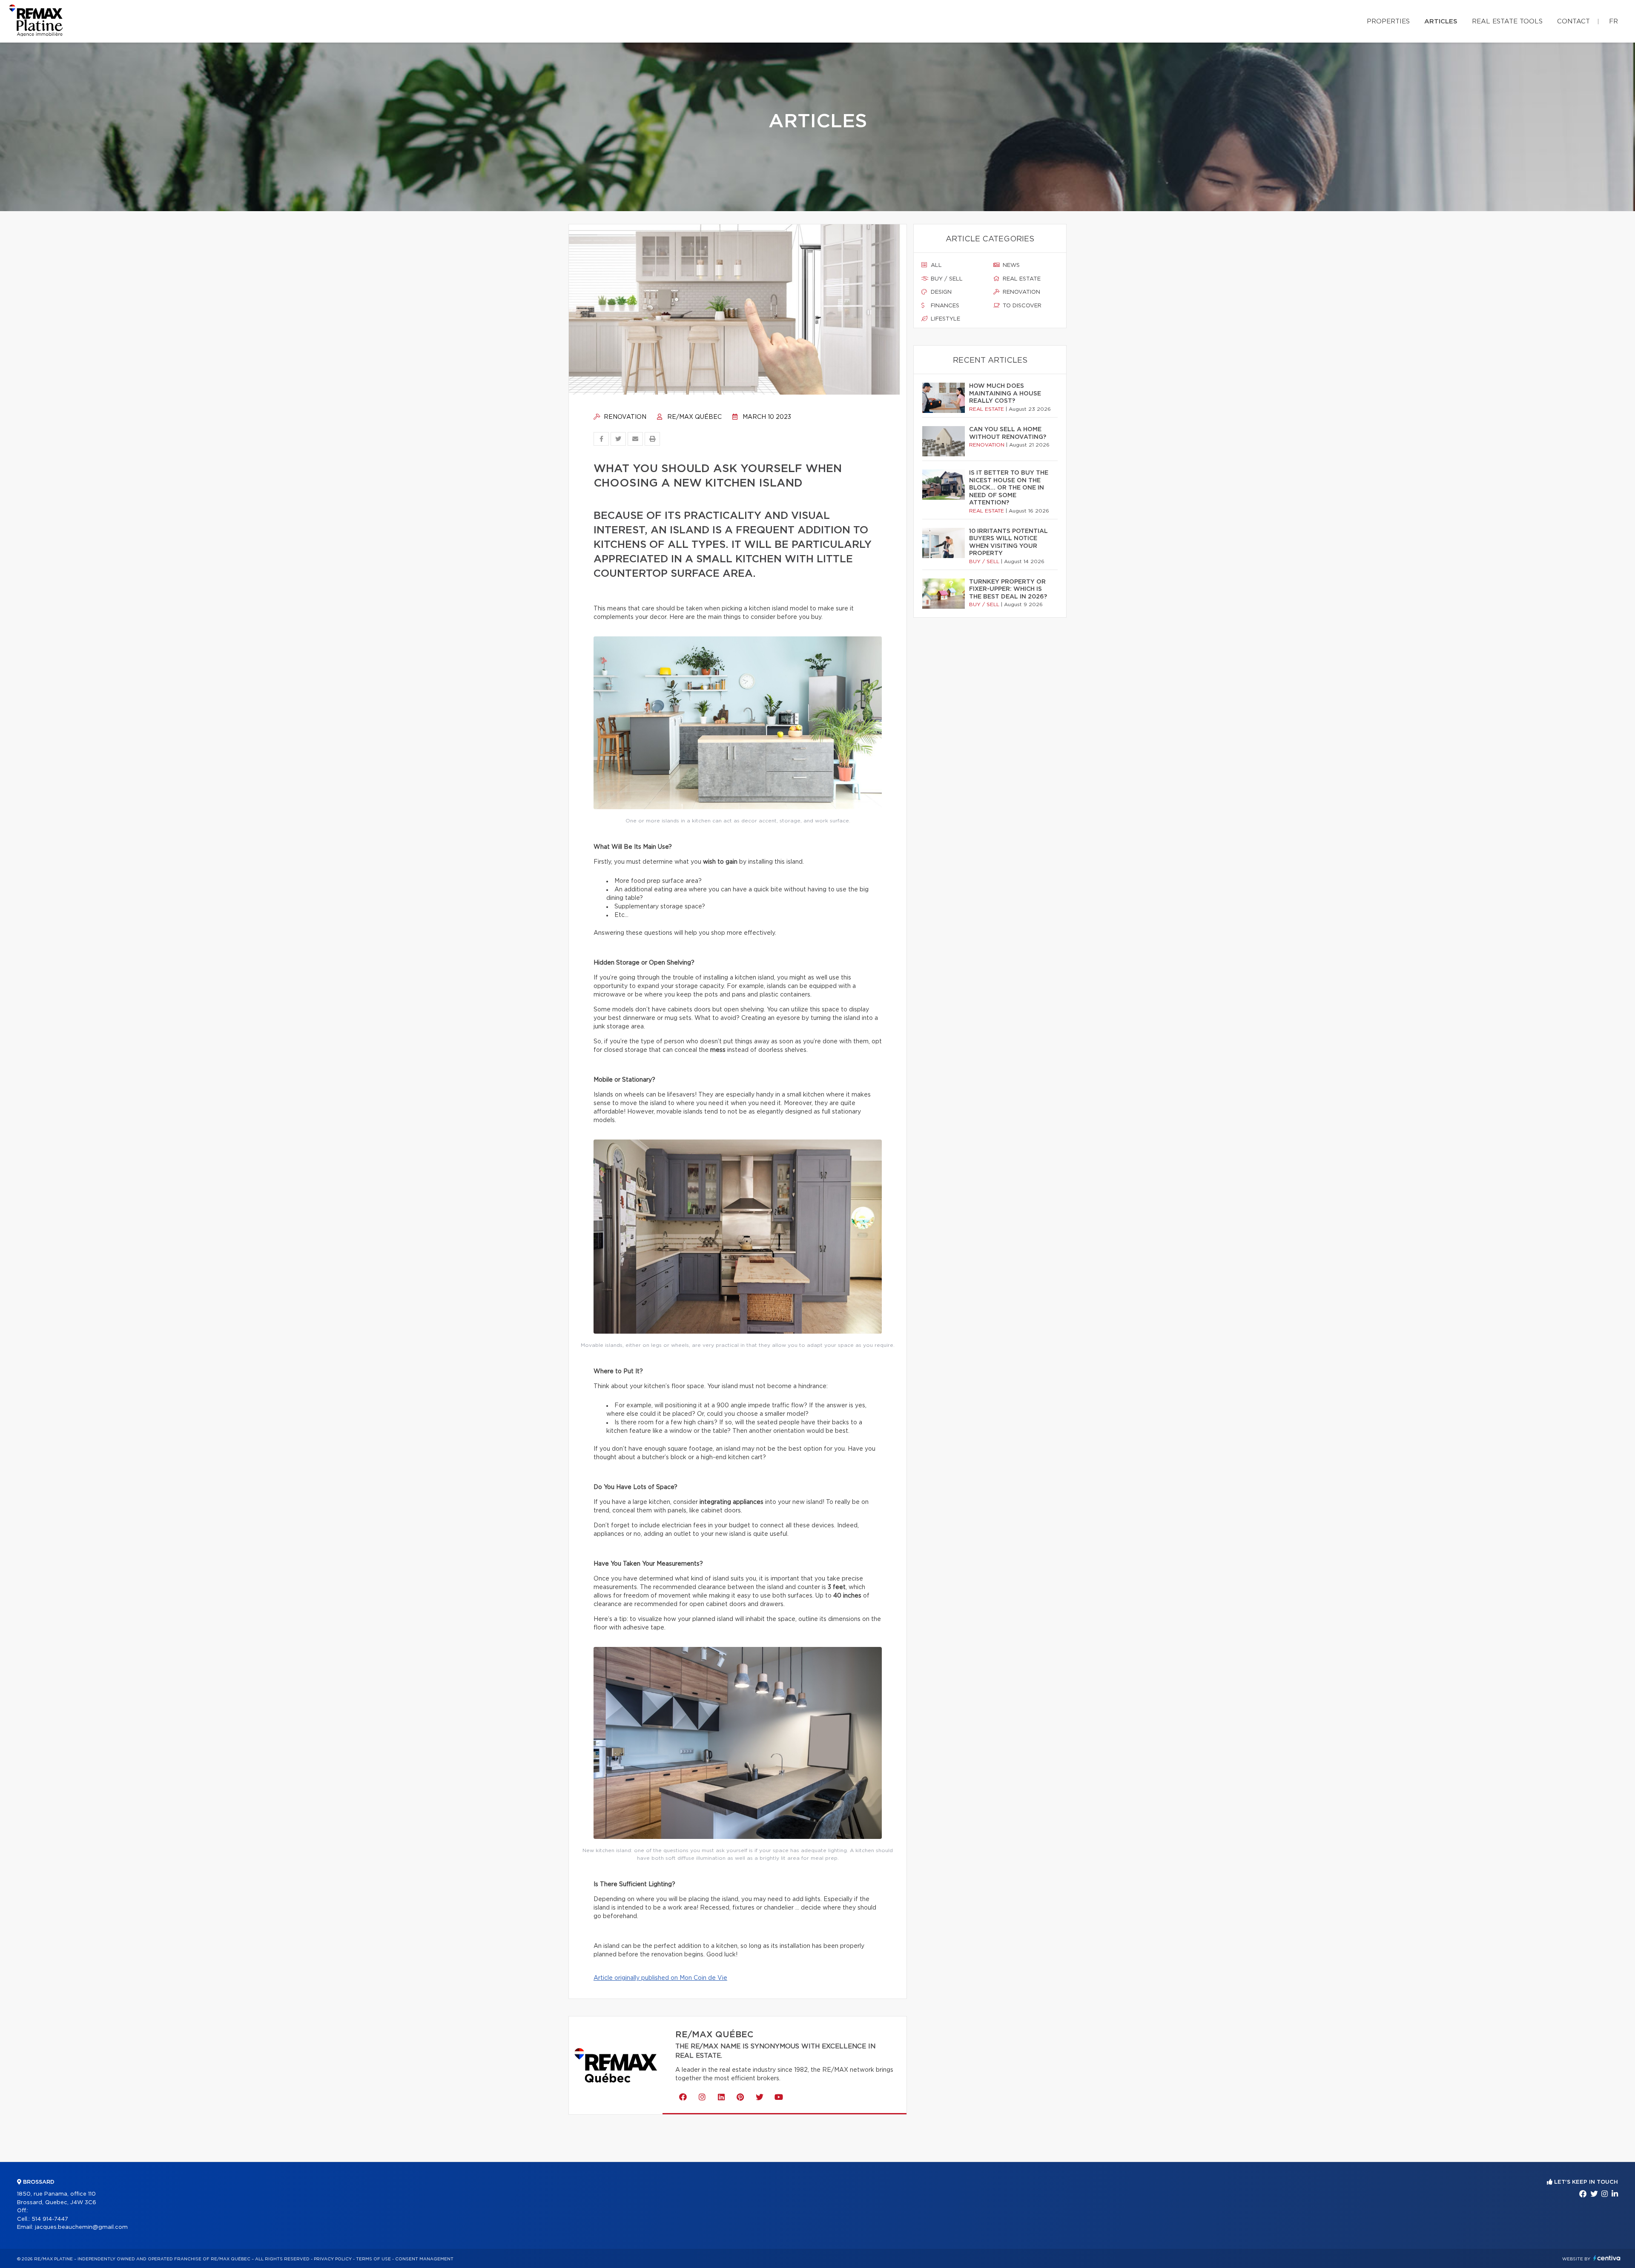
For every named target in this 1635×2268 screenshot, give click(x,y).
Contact (1573, 21)
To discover (1021, 306)
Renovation (624, 417)
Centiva (1607, 2258)
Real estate (1021, 279)
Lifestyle (945, 319)
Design (940, 292)
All (935, 265)
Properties (1388, 21)
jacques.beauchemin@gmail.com (81, 2227)
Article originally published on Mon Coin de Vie (660, 1978)
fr (1613, 21)
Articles (1441, 21)
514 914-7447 (50, 2219)
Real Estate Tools (1507, 21)
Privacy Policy (333, 2259)
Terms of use (373, 2259)
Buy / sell (946, 279)
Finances (944, 306)
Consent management (424, 2259)
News (1010, 265)
